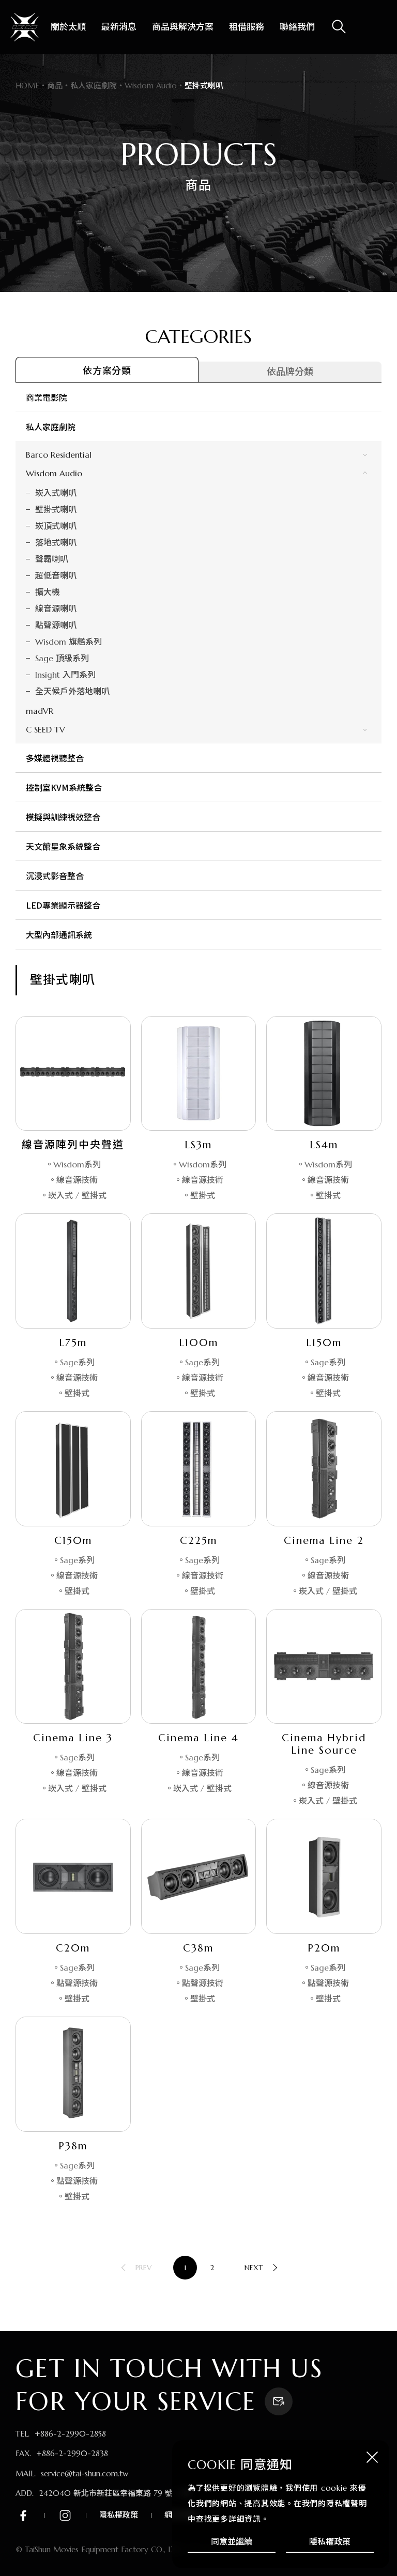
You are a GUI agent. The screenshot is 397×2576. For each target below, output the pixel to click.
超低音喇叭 (56, 575)
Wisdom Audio (54, 473)
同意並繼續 (232, 2541)
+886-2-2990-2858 (70, 2434)
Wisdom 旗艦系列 (68, 642)
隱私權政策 (330, 2541)
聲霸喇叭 (52, 559)
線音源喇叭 (56, 608)
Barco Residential (59, 455)
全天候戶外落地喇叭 (72, 691)
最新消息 (119, 27)
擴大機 (48, 592)
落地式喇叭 (56, 542)
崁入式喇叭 (56, 493)
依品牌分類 (290, 372)
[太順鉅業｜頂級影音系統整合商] (25, 27)
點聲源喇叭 (56, 625)
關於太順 (68, 27)
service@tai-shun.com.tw (85, 2473)
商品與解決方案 (183, 27)
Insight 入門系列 (65, 675)
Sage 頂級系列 (62, 658)
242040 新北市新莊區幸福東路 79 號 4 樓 (114, 2493)
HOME (27, 85)
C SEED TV (45, 729)
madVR (40, 711)
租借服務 (247, 27)
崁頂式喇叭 (56, 526)
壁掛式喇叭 (56, 509)
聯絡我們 (297, 27)
